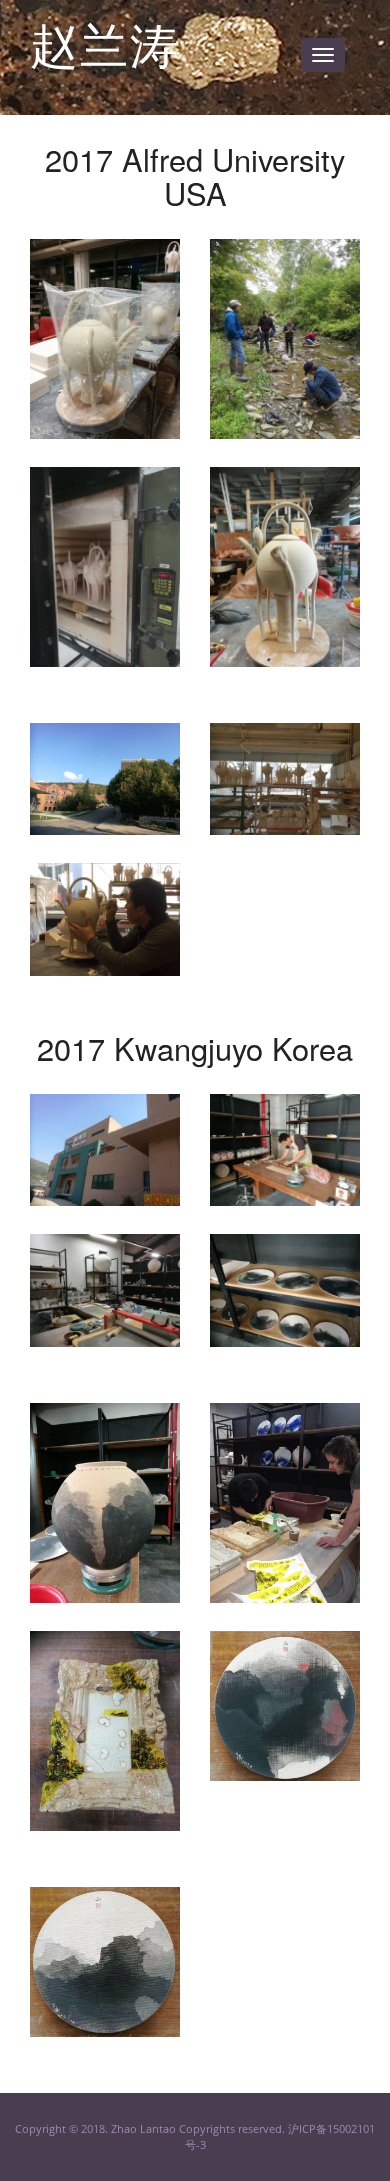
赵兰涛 (105, 42)
